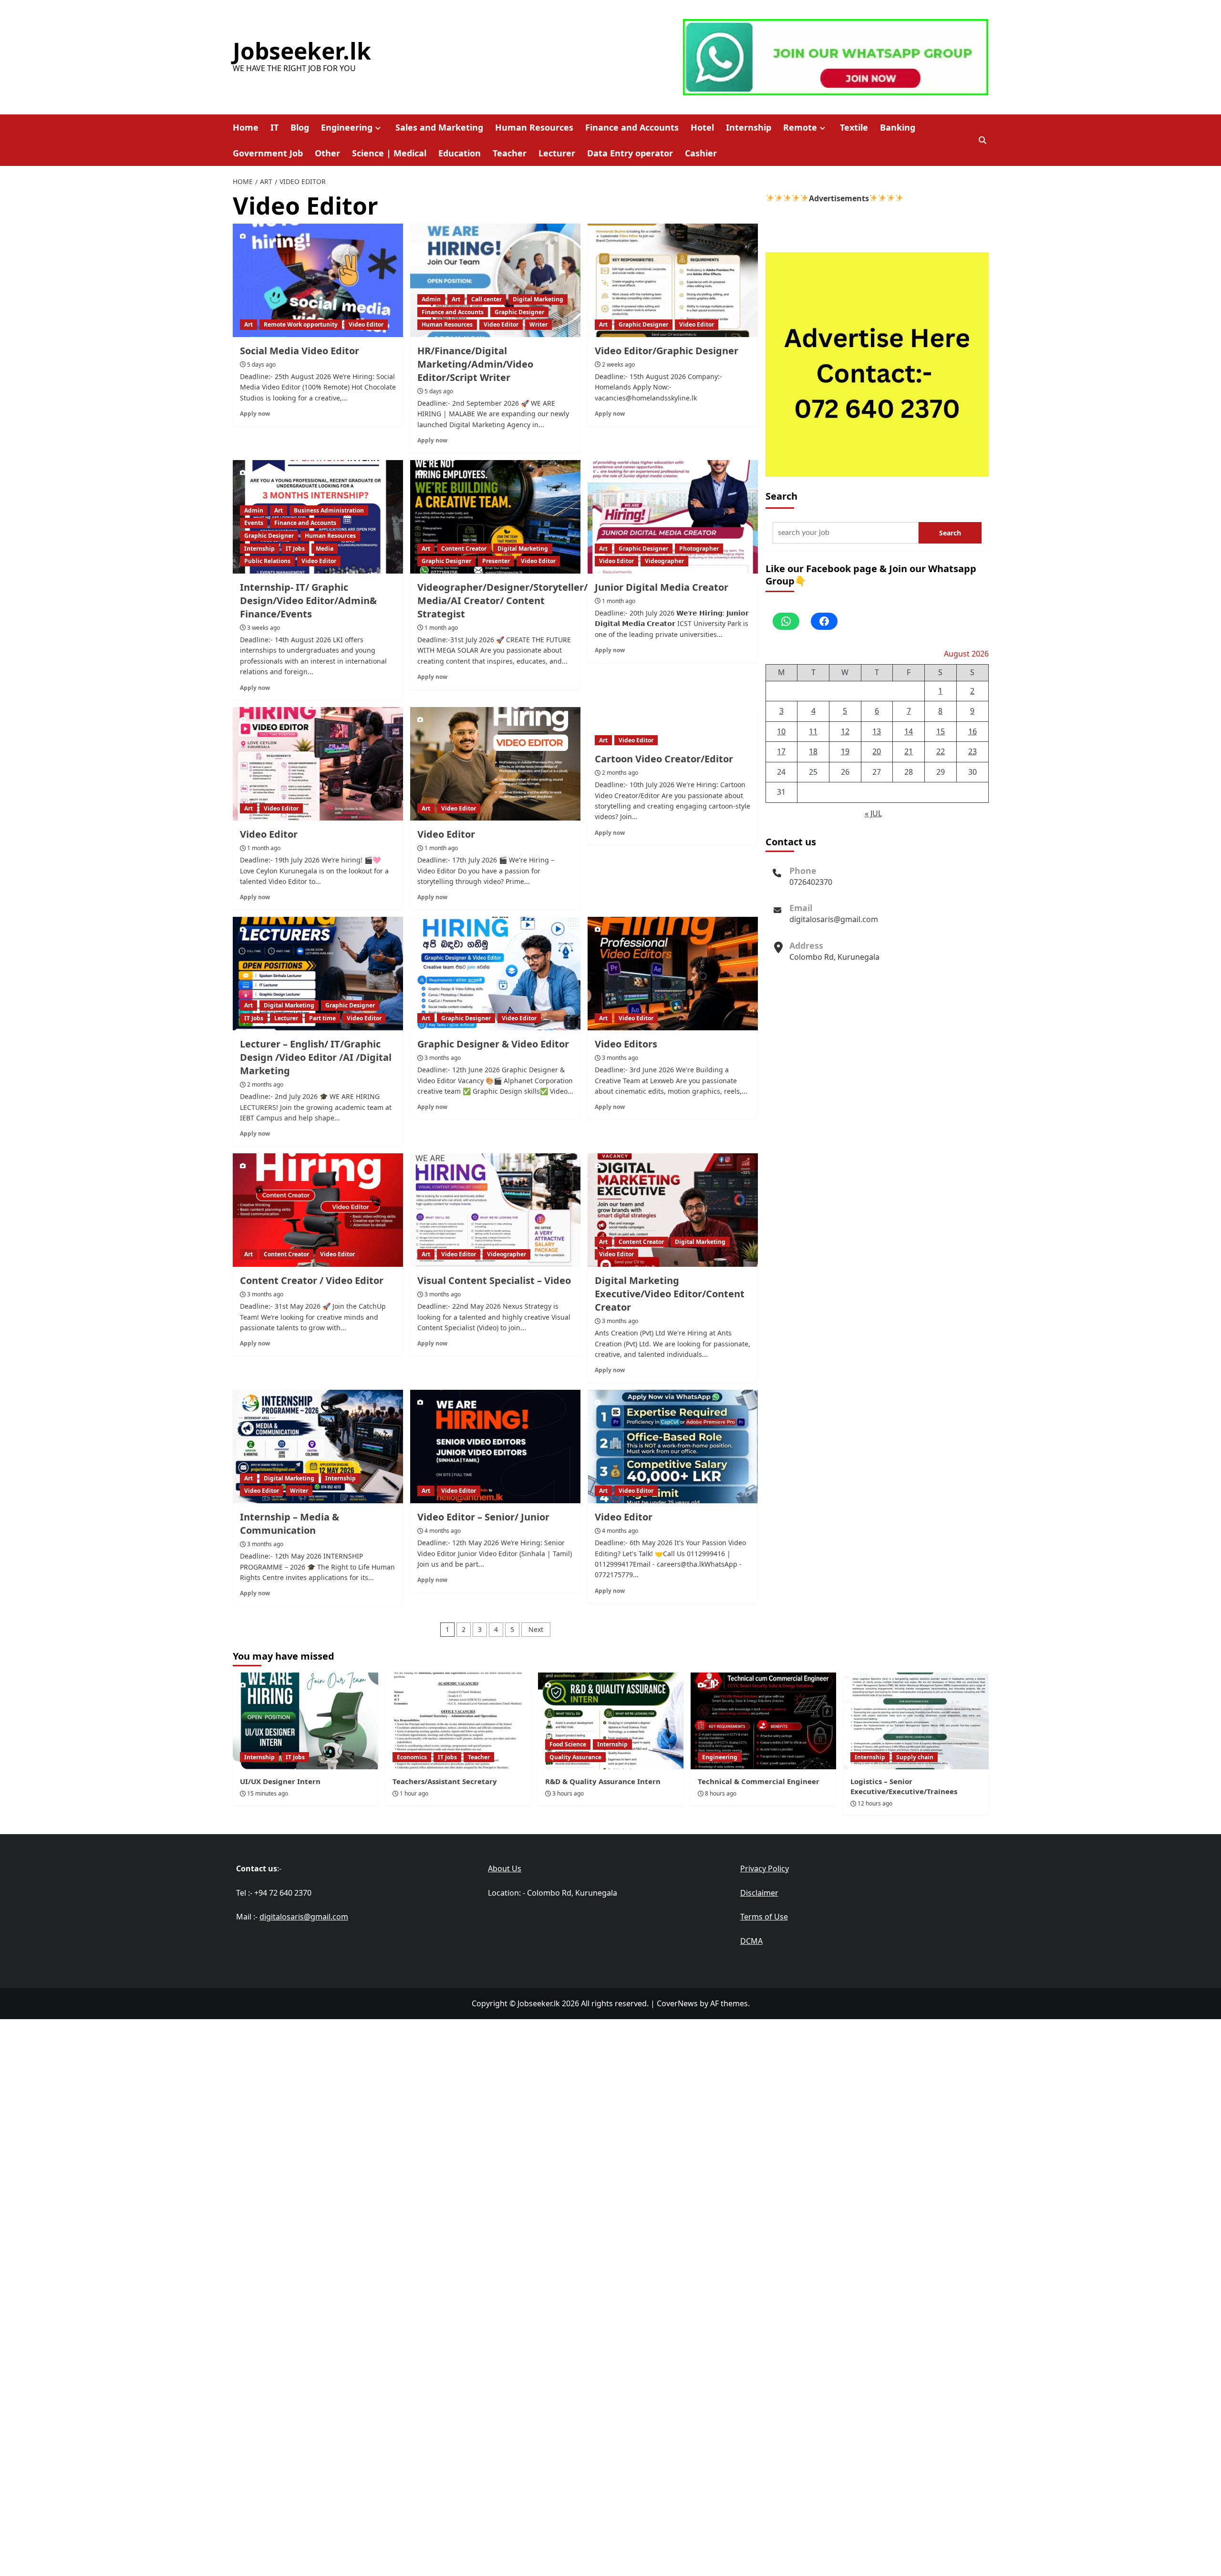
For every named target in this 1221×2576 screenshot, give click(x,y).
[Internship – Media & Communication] (318, 1447)
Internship (749, 127)
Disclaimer (759, 1893)
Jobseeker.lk (302, 51)
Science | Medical (389, 153)
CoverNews (677, 2003)
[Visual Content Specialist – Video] (495, 1210)
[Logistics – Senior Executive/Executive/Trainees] (916, 1721)
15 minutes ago (268, 1793)
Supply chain (915, 1757)
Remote (800, 127)
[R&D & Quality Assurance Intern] (611, 1721)
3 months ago (443, 1058)
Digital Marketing (538, 299)
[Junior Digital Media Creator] (673, 517)
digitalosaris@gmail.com (834, 919)
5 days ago (261, 364)
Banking (898, 127)
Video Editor (366, 324)
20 (877, 751)
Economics (412, 1757)
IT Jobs (295, 549)
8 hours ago (721, 1793)
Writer (538, 324)
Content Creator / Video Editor (312, 1280)
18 (813, 751)
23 (973, 751)
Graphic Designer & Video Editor (493, 1044)
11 (813, 731)
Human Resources (534, 127)
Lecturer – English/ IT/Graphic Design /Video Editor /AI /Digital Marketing (316, 1057)
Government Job (268, 153)
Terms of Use (764, 1917)
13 (877, 731)
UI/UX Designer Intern (280, 1781)
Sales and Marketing (439, 127)
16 (973, 731)
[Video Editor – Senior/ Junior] (495, 1447)
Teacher (510, 153)
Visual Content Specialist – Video (494, 1280)
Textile (854, 127)
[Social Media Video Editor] (318, 280)
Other (327, 153)
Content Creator (464, 549)
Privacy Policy (765, 1868)
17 (781, 751)
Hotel (702, 127)
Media (325, 549)
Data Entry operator (630, 153)
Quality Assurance (575, 1757)
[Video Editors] (673, 974)
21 (909, 751)
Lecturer (557, 153)
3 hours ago (568, 1793)
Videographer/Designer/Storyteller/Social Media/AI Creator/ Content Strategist (516, 600)
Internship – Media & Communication (290, 1524)
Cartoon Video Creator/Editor (664, 759)
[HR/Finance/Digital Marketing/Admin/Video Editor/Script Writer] (495, 280)
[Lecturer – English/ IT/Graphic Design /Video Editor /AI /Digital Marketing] (318, 974)
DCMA (751, 1941)
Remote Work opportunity (301, 324)
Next (536, 1629)
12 (845, 731)
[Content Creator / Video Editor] (318, 1210)
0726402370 (811, 882)
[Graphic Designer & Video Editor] (495, 974)
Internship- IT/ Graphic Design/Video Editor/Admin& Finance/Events (308, 600)
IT (274, 127)
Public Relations (267, 561)
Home (246, 127)
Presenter (496, 561)
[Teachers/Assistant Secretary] (458, 1721)
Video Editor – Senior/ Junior (483, 1517)
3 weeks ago (264, 628)
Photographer (699, 549)
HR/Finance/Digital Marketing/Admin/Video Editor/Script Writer (475, 364)
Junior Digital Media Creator (662, 587)
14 (909, 731)
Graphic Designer (519, 312)
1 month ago (441, 628)
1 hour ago (414, 1793)
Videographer (664, 561)
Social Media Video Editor (300, 351)
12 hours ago (875, 1803)
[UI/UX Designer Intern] (305, 1721)
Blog (300, 127)
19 (845, 751)
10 (781, 731)
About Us (505, 1868)
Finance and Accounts (632, 127)
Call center (486, 299)
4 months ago (443, 1531)
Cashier (701, 153)
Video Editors (626, 1044)
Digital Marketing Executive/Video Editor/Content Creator (670, 1294)
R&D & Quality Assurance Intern (603, 1781)
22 (941, 751)
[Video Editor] (318, 764)
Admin (431, 299)
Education (460, 153)
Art (248, 324)
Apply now (255, 413)
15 (941, 731)
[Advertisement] (610, 2086)
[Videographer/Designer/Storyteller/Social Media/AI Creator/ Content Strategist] (495, 517)
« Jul (873, 813)
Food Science (568, 1744)
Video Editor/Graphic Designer (667, 351)
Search (781, 496)
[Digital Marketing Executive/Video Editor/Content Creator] (673, 1210)
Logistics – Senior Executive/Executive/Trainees (904, 1786)
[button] (983, 140)
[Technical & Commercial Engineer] (763, 1721)
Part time (322, 1018)
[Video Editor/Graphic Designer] (673, 280)
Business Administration (329, 510)
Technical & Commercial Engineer (759, 1781)
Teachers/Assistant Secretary (445, 1781)
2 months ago (620, 773)
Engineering (347, 127)
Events (254, 523)
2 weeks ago (618, 364)
